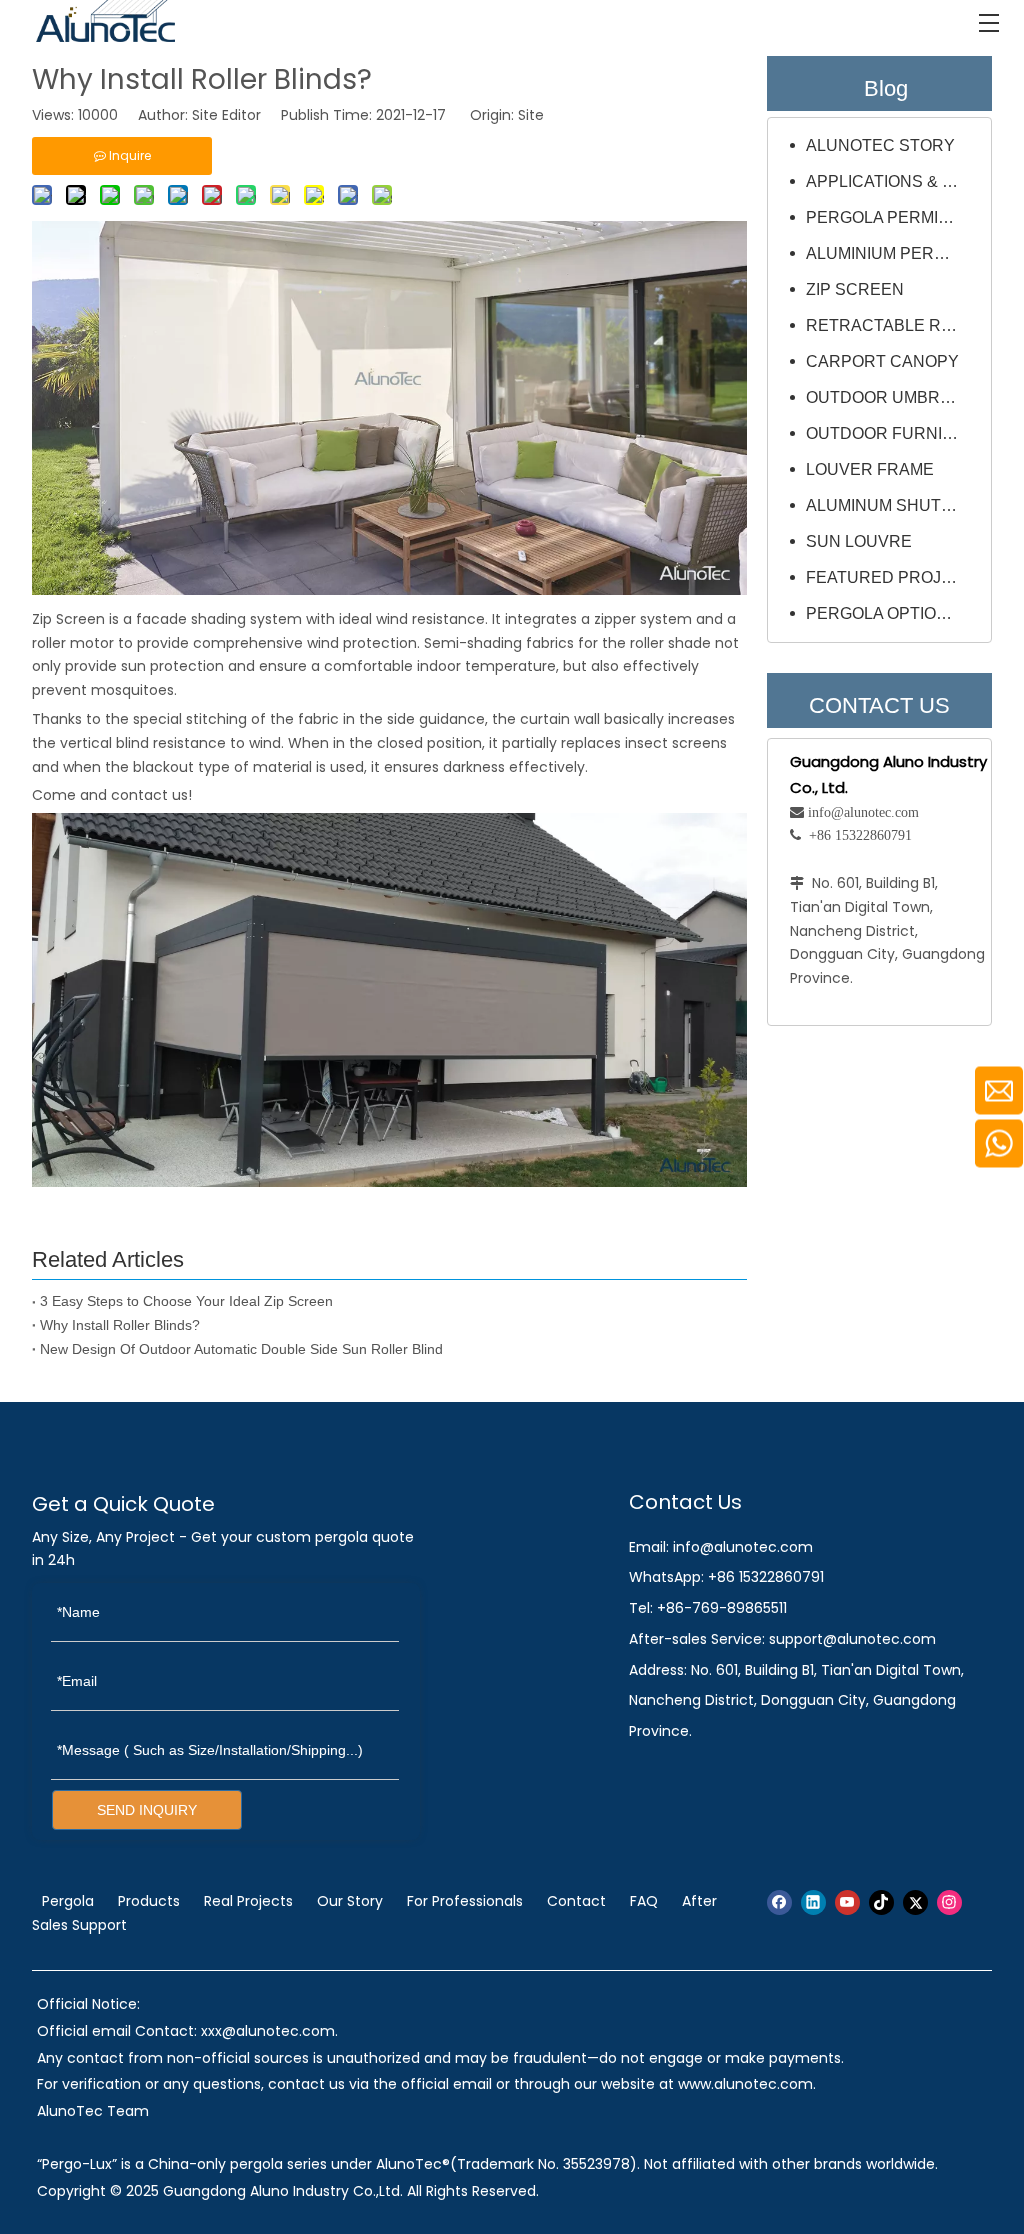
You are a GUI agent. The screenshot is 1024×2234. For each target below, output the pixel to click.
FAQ (644, 1901)
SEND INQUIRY (147, 1810)
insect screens (676, 743)
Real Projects (248, 1901)
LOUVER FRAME (870, 469)
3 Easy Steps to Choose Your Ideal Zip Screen (186, 1301)
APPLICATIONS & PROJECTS (893, 181)
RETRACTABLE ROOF (890, 325)
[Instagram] (949, 1902)
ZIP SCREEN (855, 289)
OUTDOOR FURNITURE (893, 433)
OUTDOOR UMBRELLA (893, 397)
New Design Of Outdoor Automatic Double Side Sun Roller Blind (241, 1349)
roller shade (670, 643)
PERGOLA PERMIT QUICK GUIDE (893, 217)
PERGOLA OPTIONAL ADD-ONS (893, 613)
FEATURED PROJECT (890, 577)
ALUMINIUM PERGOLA (892, 253)
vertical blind (104, 743)
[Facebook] (779, 1902)
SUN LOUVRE (859, 541)
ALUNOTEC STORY (880, 145)
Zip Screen (68, 619)
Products (149, 1901)
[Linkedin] (813, 1902)
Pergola (68, 1901)
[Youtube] (847, 1902)
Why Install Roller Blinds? (120, 1325)
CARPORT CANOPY (882, 361)
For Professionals (465, 1901)
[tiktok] (881, 1902)
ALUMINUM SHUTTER (890, 505)
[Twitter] (915, 1902)
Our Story (350, 1901)
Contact (576, 1901)
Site (531, 115)
